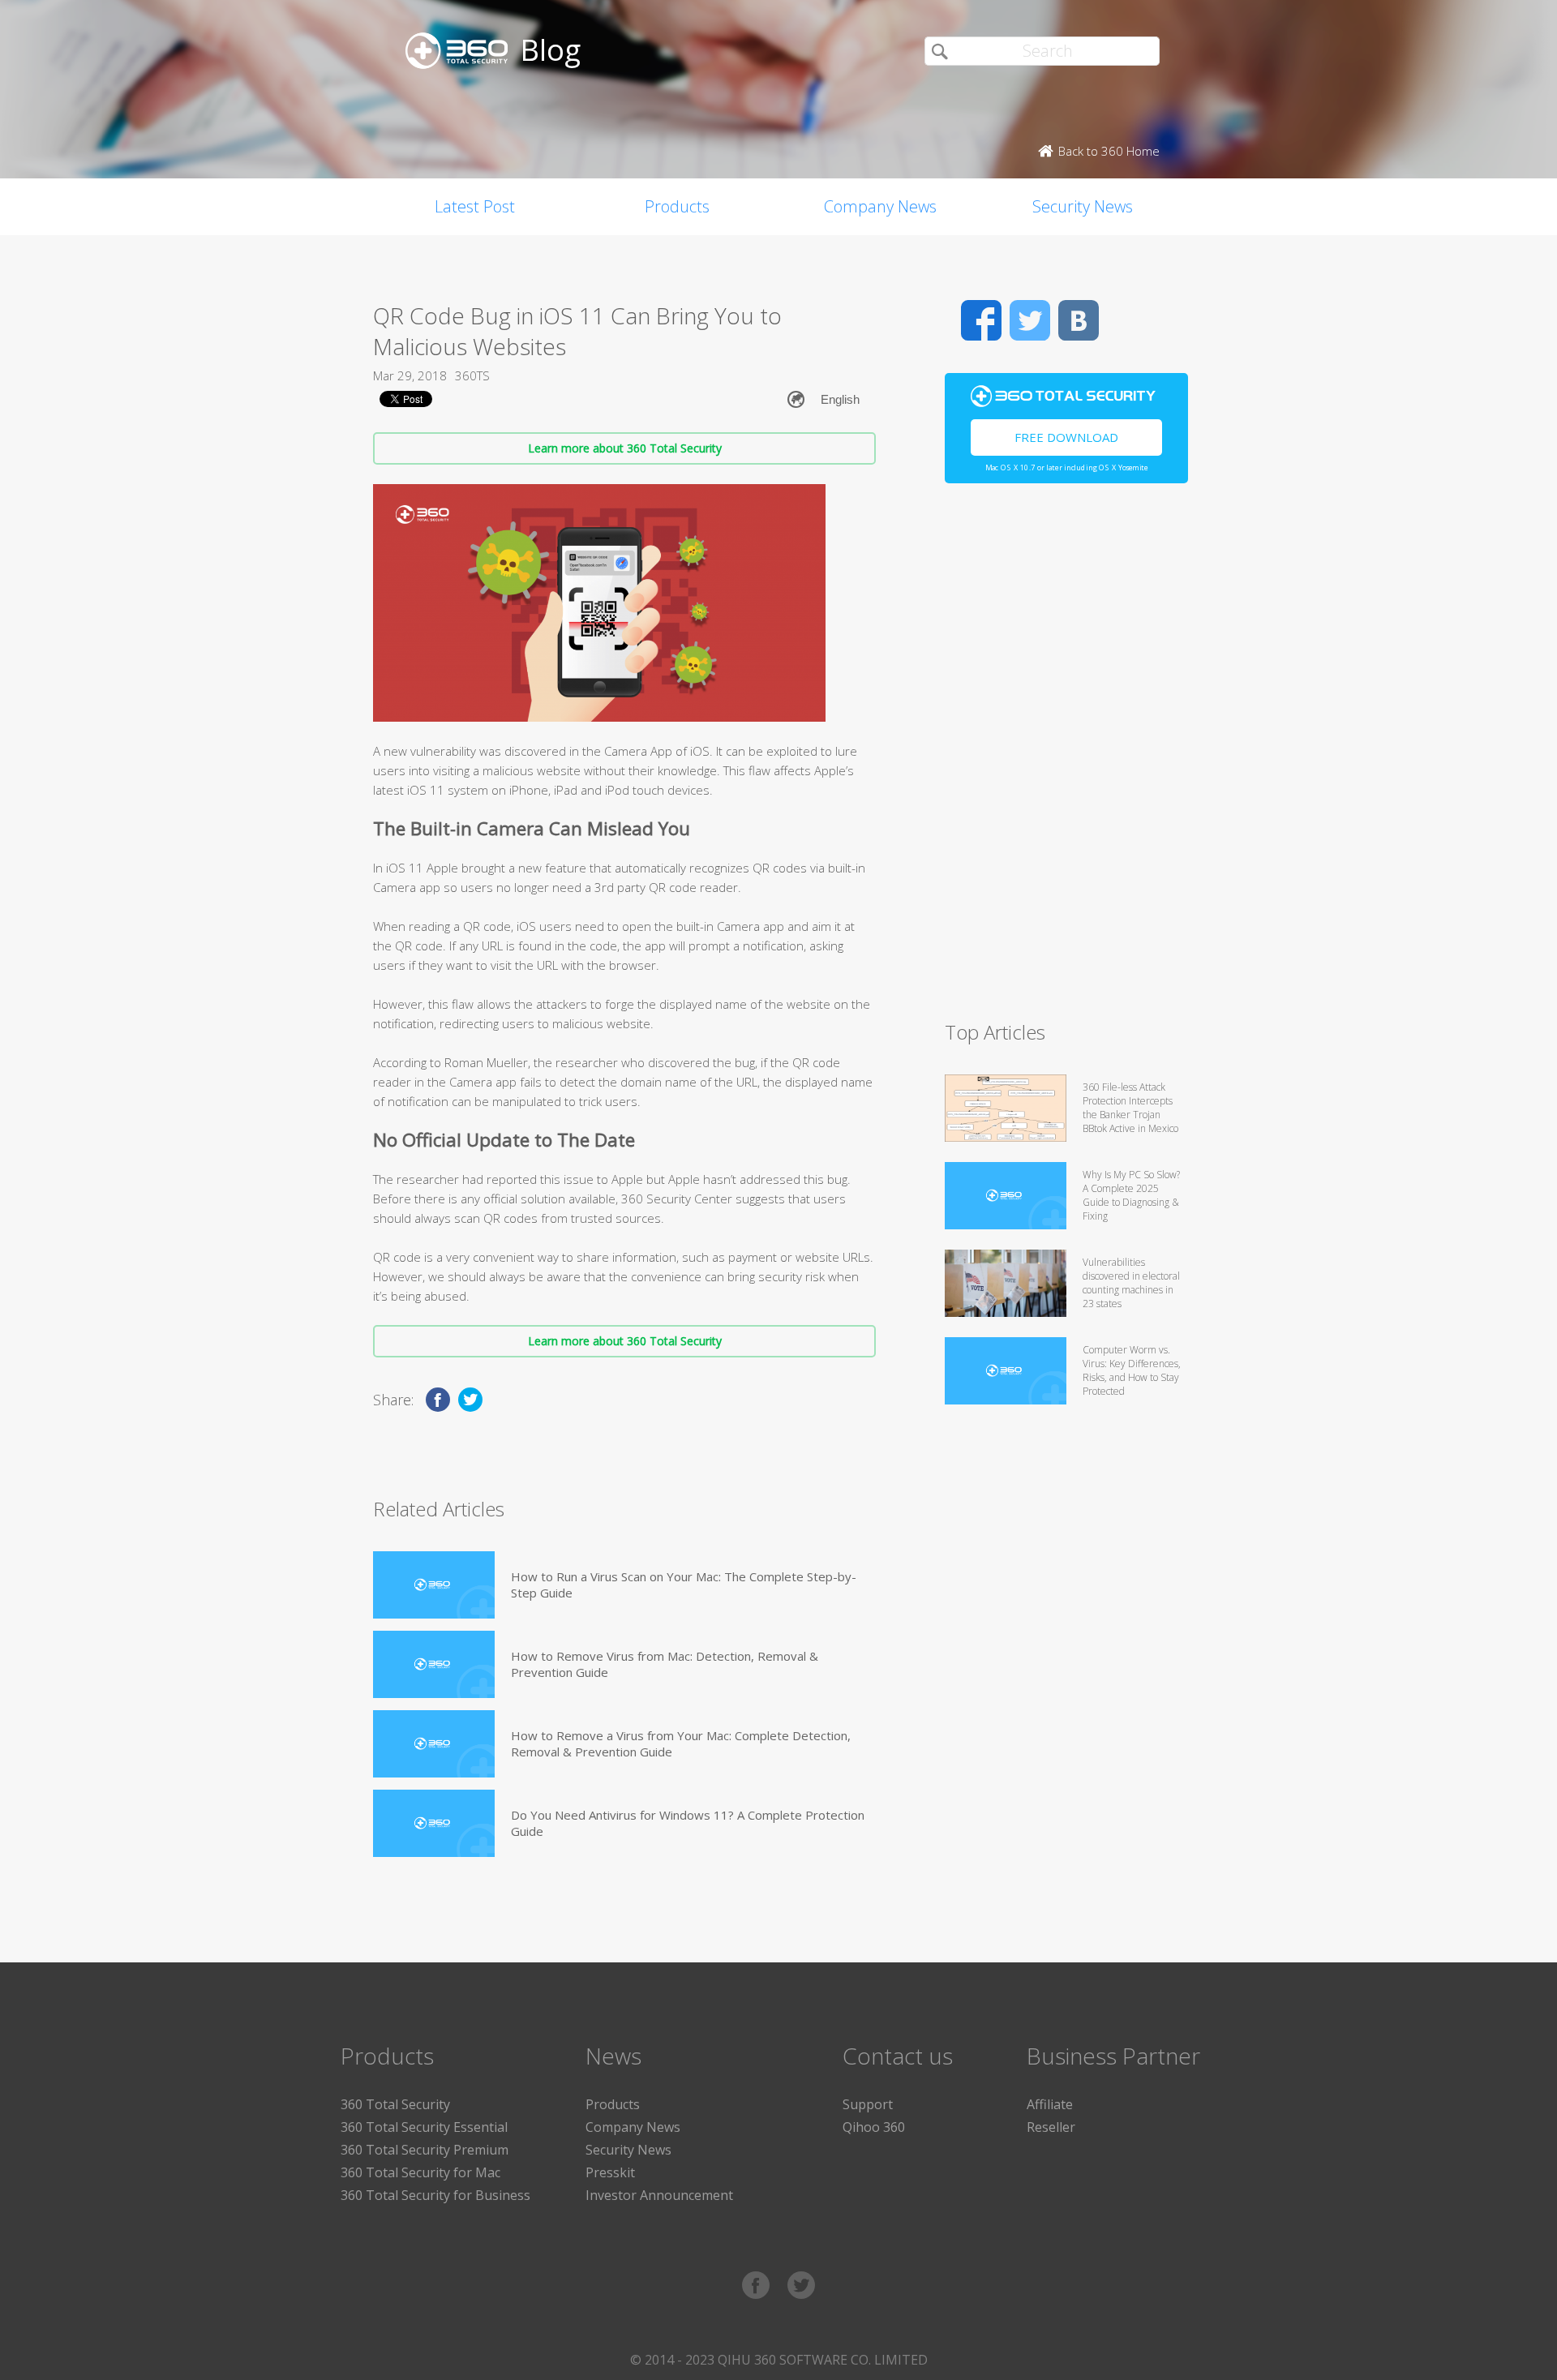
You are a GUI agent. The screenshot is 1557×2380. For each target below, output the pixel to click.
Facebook (981, 320)
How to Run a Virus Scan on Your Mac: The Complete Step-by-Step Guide (684, 1585)
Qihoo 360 (874, 2127)
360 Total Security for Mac (420, 2172)
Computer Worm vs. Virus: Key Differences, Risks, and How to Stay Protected (1132, 1370)
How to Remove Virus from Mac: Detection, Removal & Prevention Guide (665, 1664)
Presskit (610, 2172)
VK (1079, 320)
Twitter (1030, 320)
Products (677, 206)
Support (868, 2104)
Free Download (1066, 437)
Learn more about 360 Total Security (625, 448)
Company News (880, 206)
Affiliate (1050, 2104)
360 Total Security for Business (435, 2195)
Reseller (1051, 2127)
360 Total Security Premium (425, 2150)
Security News (1083, 206)
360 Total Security (395, 2104)
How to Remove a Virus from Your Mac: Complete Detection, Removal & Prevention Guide (681, 1743)
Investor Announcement (659, 2195)
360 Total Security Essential (424, 2127)
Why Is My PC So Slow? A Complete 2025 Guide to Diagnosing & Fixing (1131, 1195)
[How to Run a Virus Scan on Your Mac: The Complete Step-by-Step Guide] (434, 1585)
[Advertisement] (1066, 759)
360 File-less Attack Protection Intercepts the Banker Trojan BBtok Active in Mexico (1130, 1108)
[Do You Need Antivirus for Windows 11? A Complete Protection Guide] (434, 1823)
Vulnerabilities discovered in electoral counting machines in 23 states (1131, 1283)
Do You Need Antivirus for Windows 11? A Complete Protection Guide (688, 1823)
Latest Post (475, 206)
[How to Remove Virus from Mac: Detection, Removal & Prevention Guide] (434, 1664)
